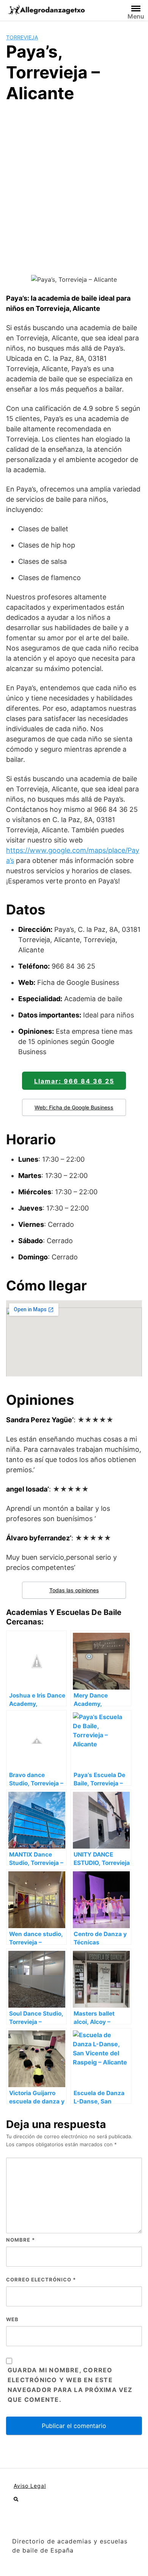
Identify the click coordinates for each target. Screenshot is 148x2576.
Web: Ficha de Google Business (74, 1107)
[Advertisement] (74, 187)
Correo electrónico (41, 2280)
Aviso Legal (30, 2486)
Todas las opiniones (74, 1590)
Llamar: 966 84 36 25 (74, 1081)
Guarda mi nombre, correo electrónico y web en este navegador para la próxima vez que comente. (70, 2385)
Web (12, 2319)
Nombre (20, 2240)
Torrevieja (22, 37)
